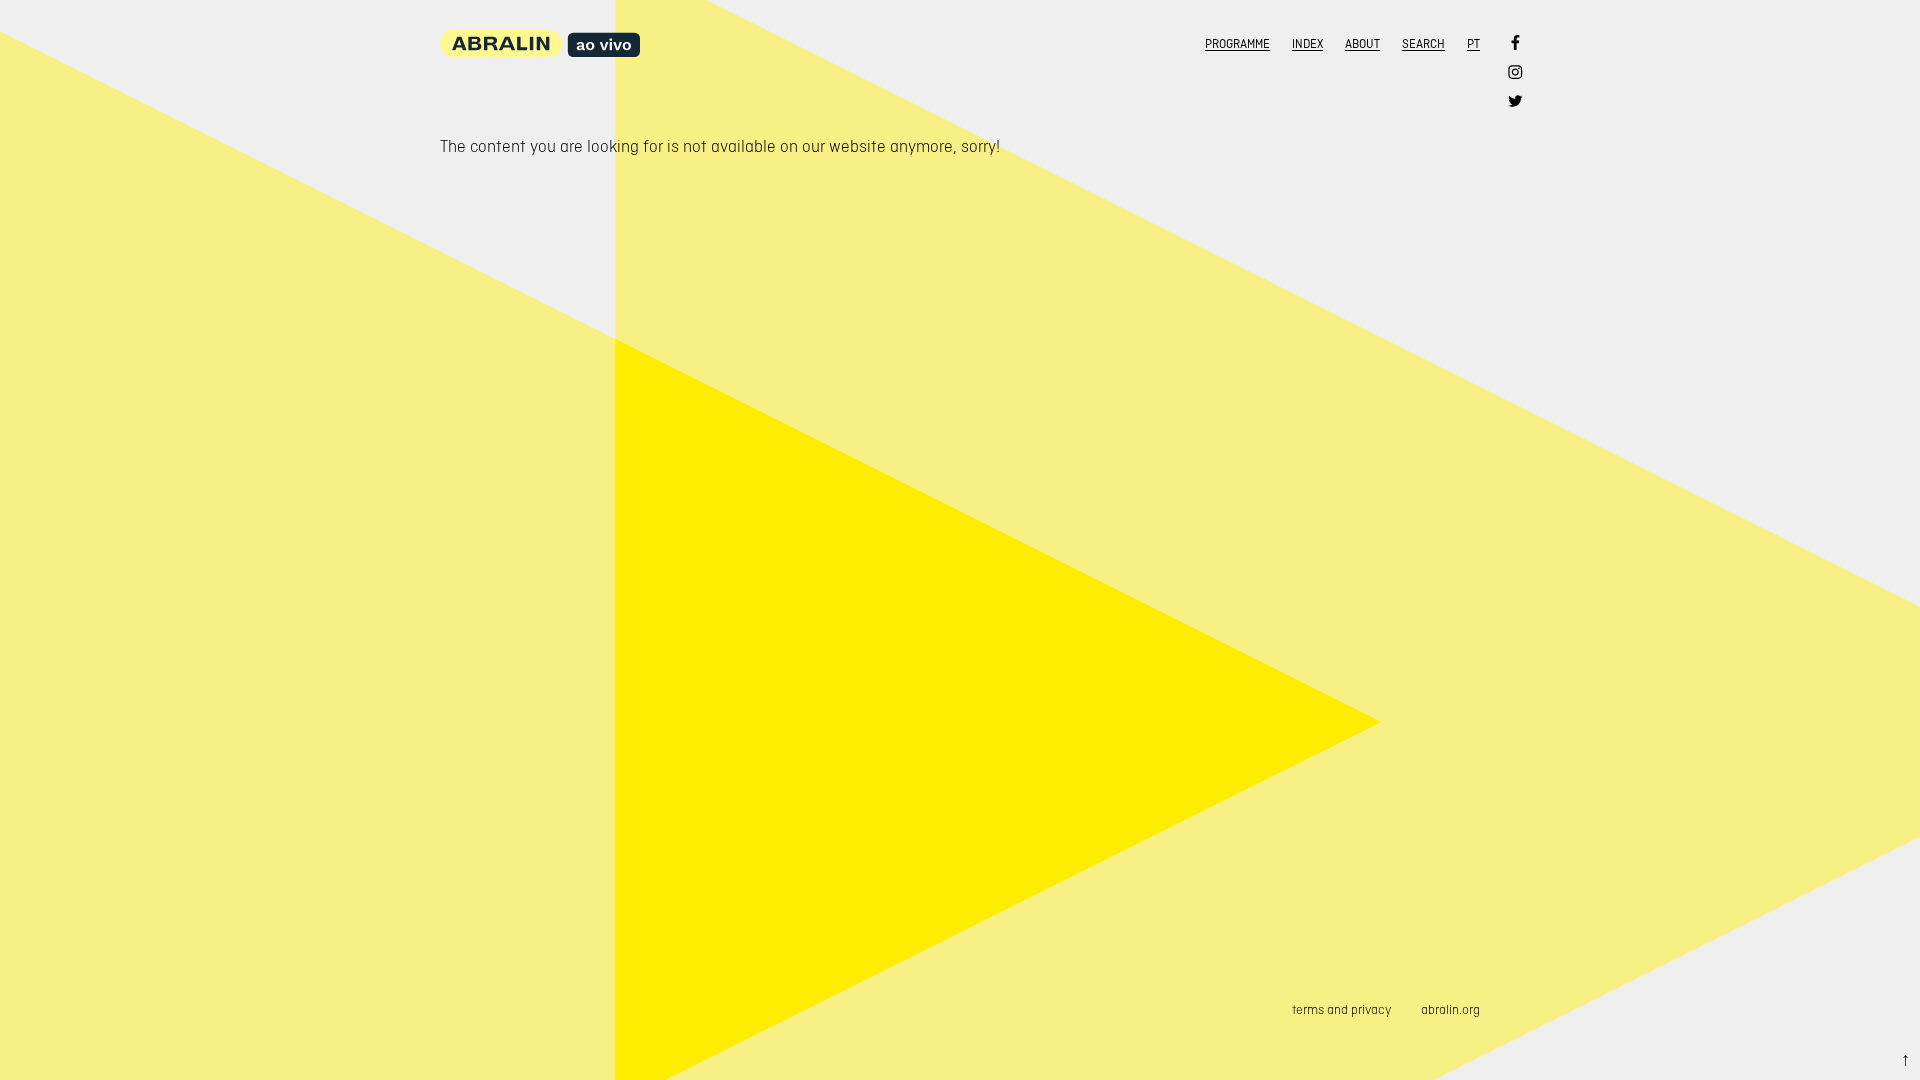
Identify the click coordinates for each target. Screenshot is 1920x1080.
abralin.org (1450, 1009)
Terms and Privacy (1341, 1009)
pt (1473, 44)
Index (1307, 44)
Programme (1237, 44)
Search (1423, 44)
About (1362, 44)
